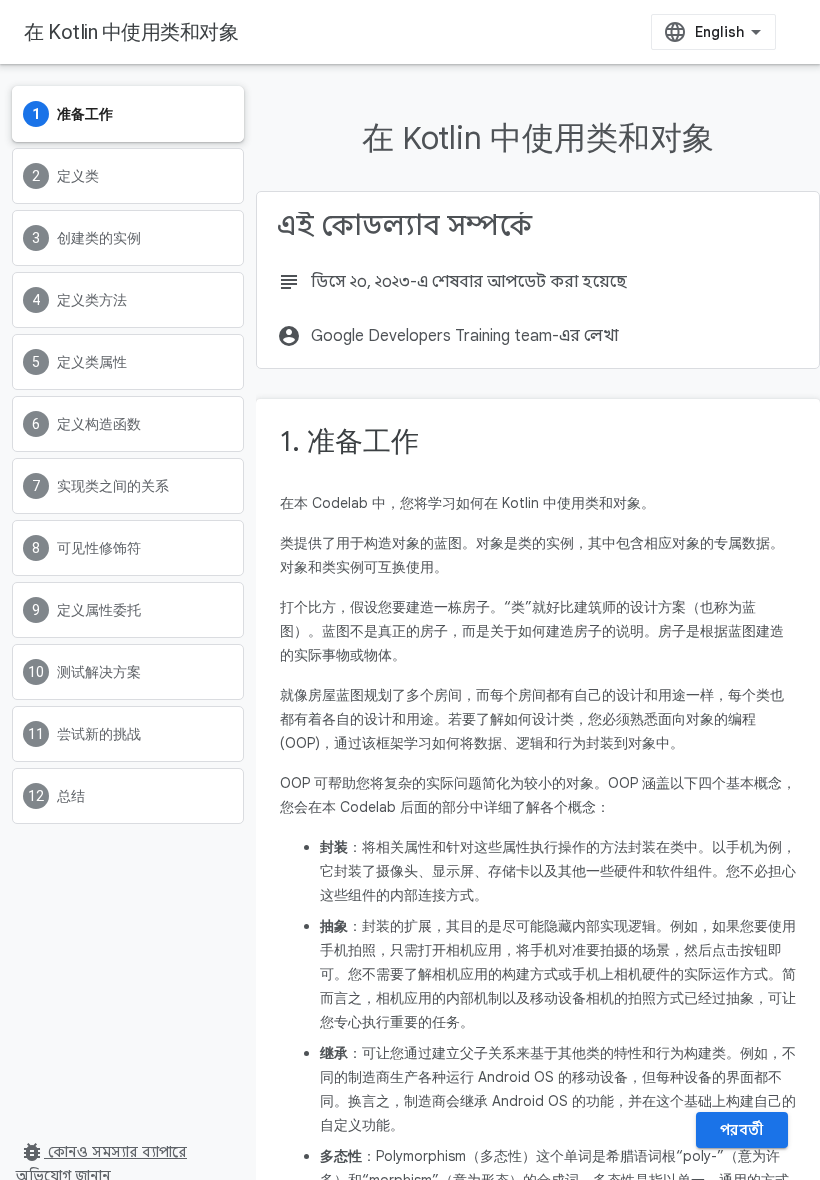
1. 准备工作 (349, 441)
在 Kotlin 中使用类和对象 (131, 32)
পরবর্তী (742, 1130)
